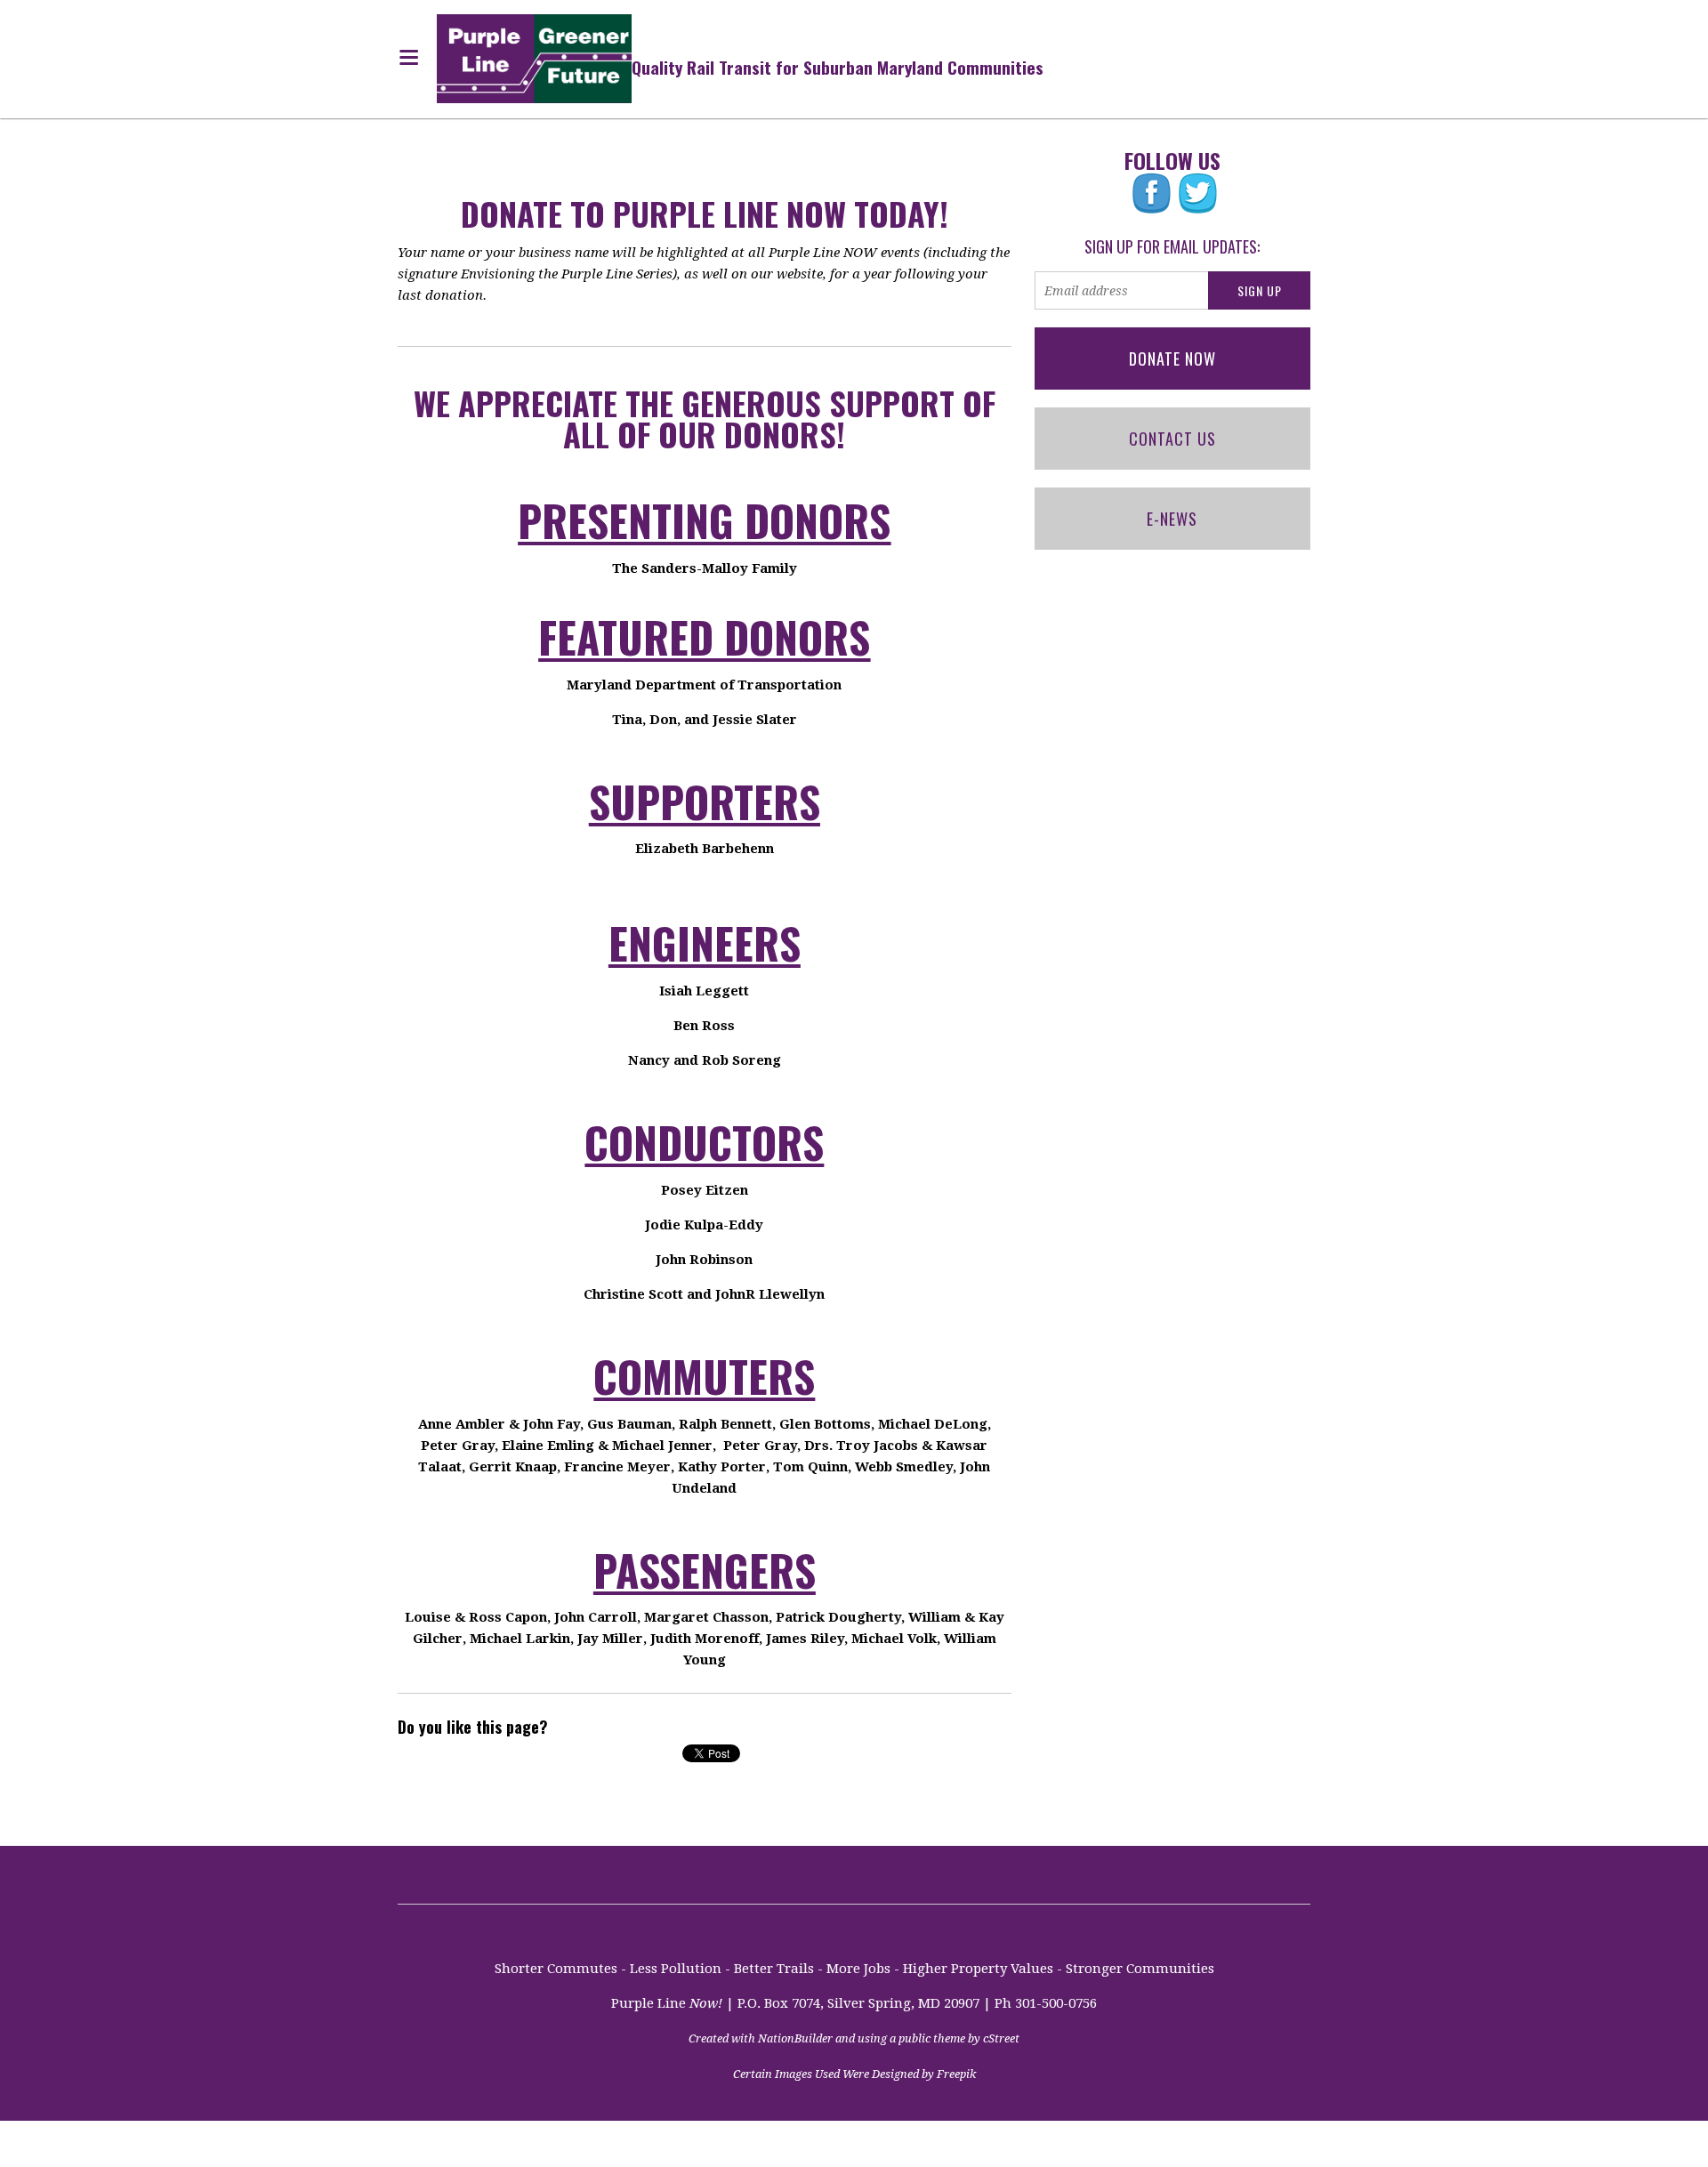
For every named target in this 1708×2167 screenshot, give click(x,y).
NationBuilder (795, 2038)
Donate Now (1172, 358)
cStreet (1001, 2038)
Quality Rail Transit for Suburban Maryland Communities (838, 67)
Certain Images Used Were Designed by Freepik (854, 2074)
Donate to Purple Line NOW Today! (705, 213)
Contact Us (1172, 439)
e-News (1172, 519)
